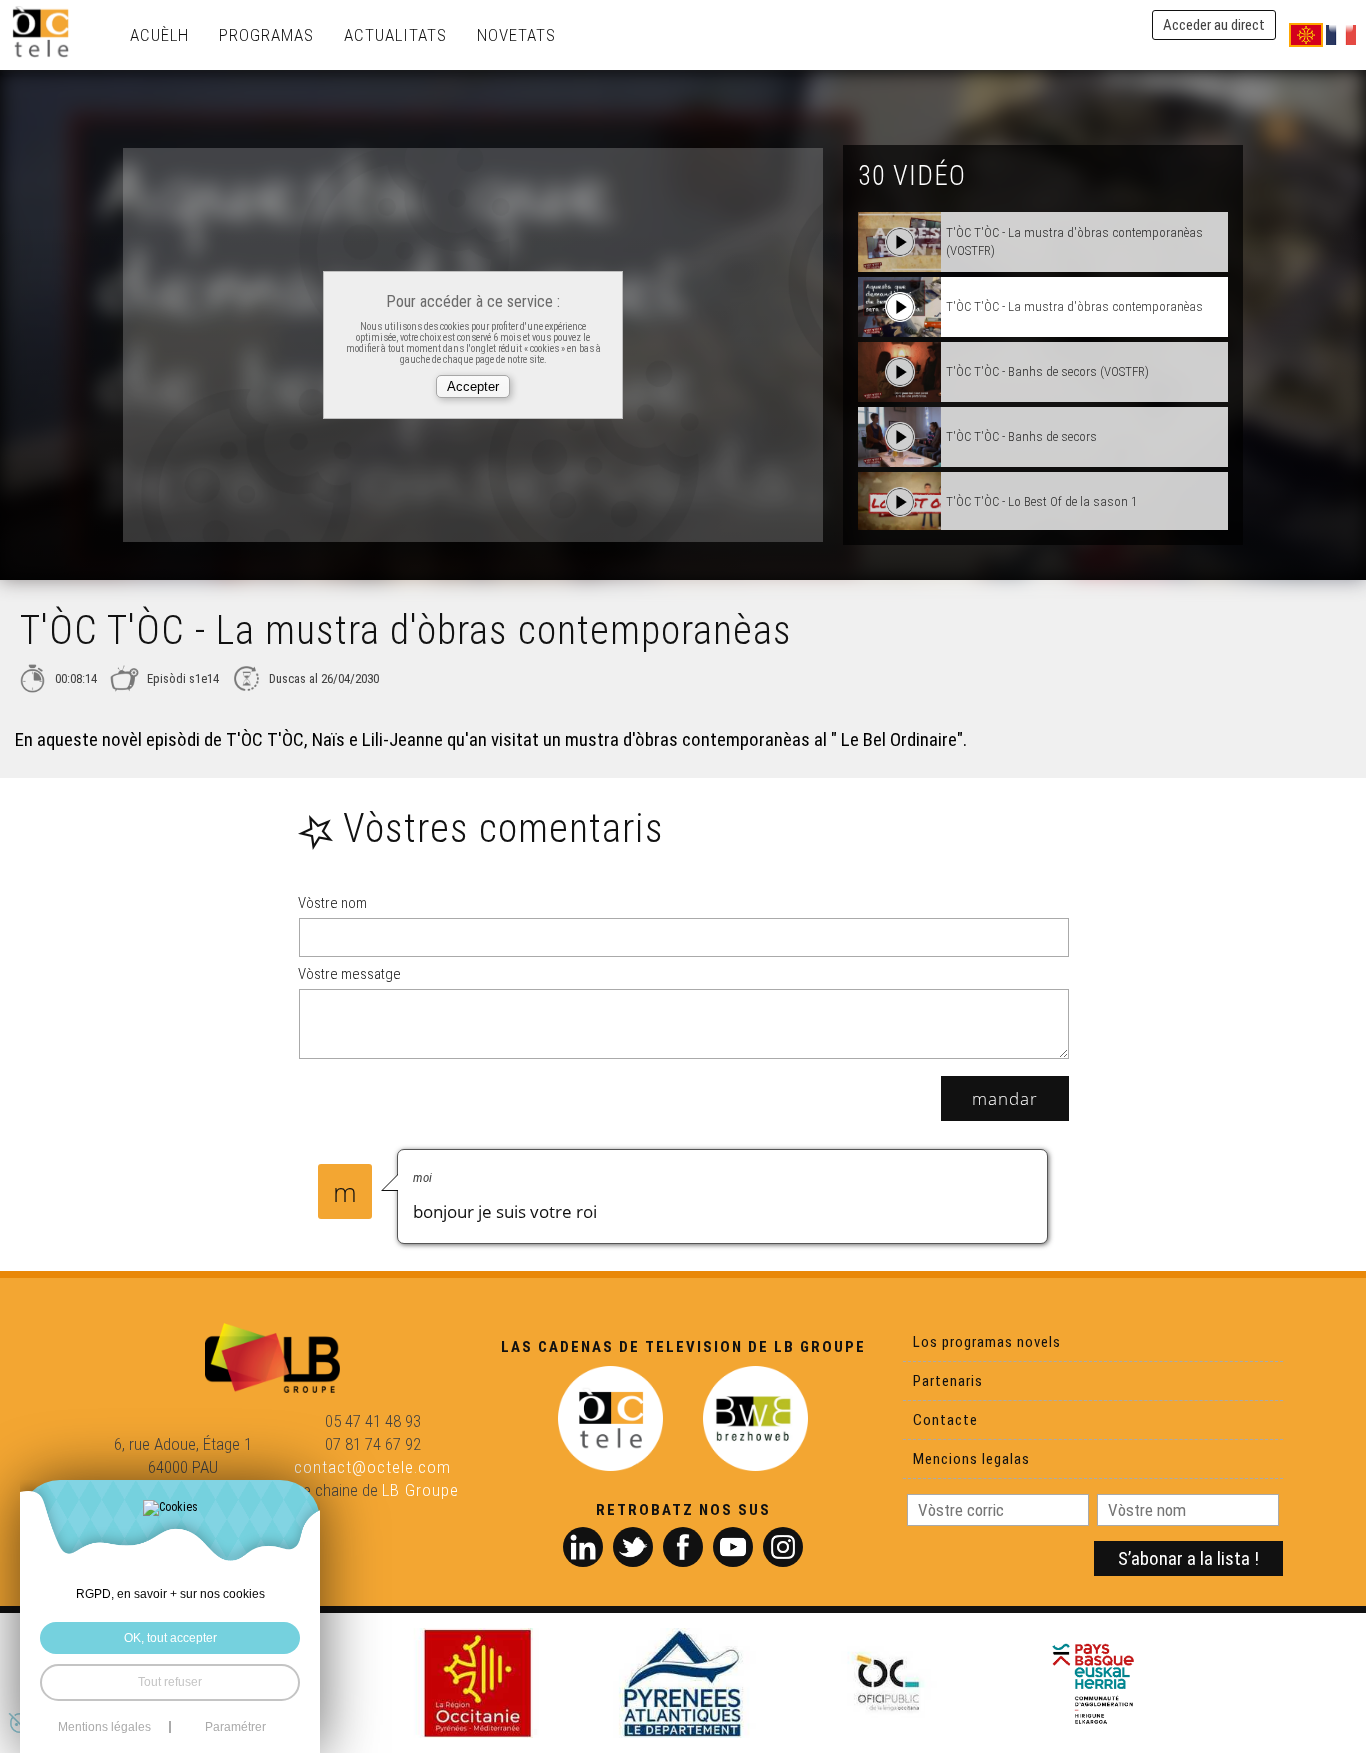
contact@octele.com (372, 1467)
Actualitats (395, 35)
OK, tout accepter (170, 1638)
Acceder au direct (1214, 25)
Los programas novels (987, 1342)
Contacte (945, 1420)
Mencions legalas (971, 1459)
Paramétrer (235, 1727)
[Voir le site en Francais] (1341, 34)
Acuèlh (159, 35)
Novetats (516, 35)
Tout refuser (170, 1682)
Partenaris (948, 1381)
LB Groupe (420, 1490)
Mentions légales (104, 1727)
